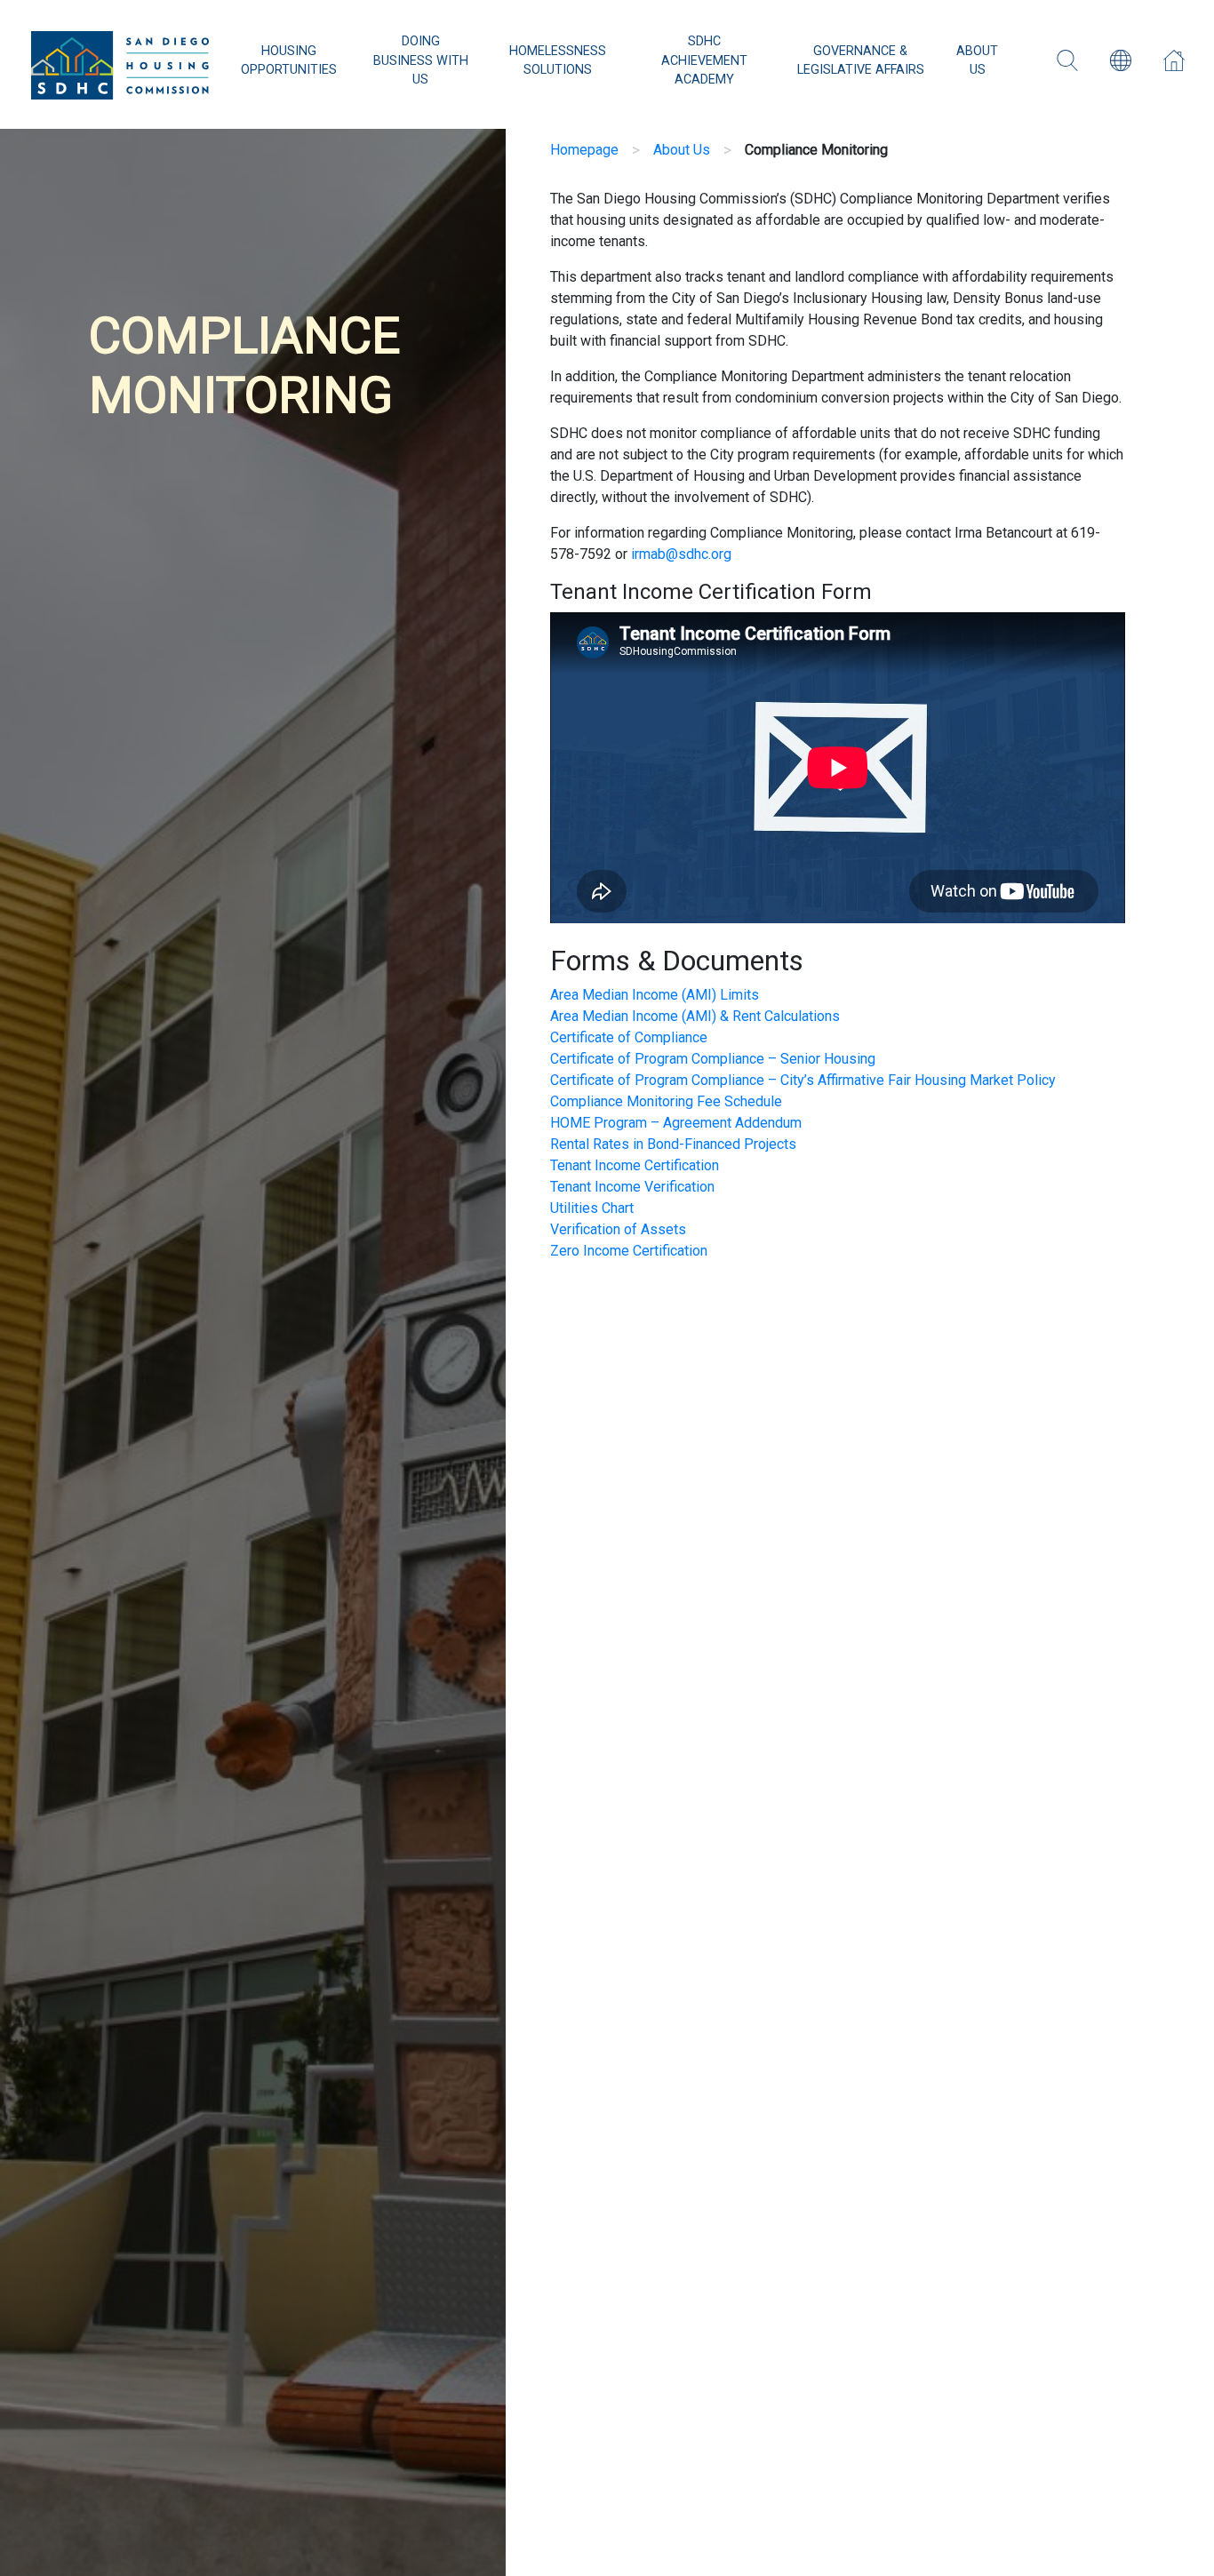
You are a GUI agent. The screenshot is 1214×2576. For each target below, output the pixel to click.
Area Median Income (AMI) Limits (655, 995)
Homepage (584, 150)
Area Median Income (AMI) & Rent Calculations (695, 1016)
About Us (977, 61)
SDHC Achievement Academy (704, 60)
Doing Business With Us (421, 60)
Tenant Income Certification (635, 1165)
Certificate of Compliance (629, 1037)
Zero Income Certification (629, 1251)
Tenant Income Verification (632, 1187)
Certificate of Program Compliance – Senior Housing (713, 1059)
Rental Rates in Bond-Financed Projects (673, 1144)
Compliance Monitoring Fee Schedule (666, 1101)
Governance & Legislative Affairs (861, 61)
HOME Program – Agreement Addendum (676, 1123)
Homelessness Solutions (558, 61)
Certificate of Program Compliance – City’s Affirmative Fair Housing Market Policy (803, 1080)
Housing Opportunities (289, 61)
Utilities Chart (592, 1208)
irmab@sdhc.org (681, 554)
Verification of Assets (618, 1229)
